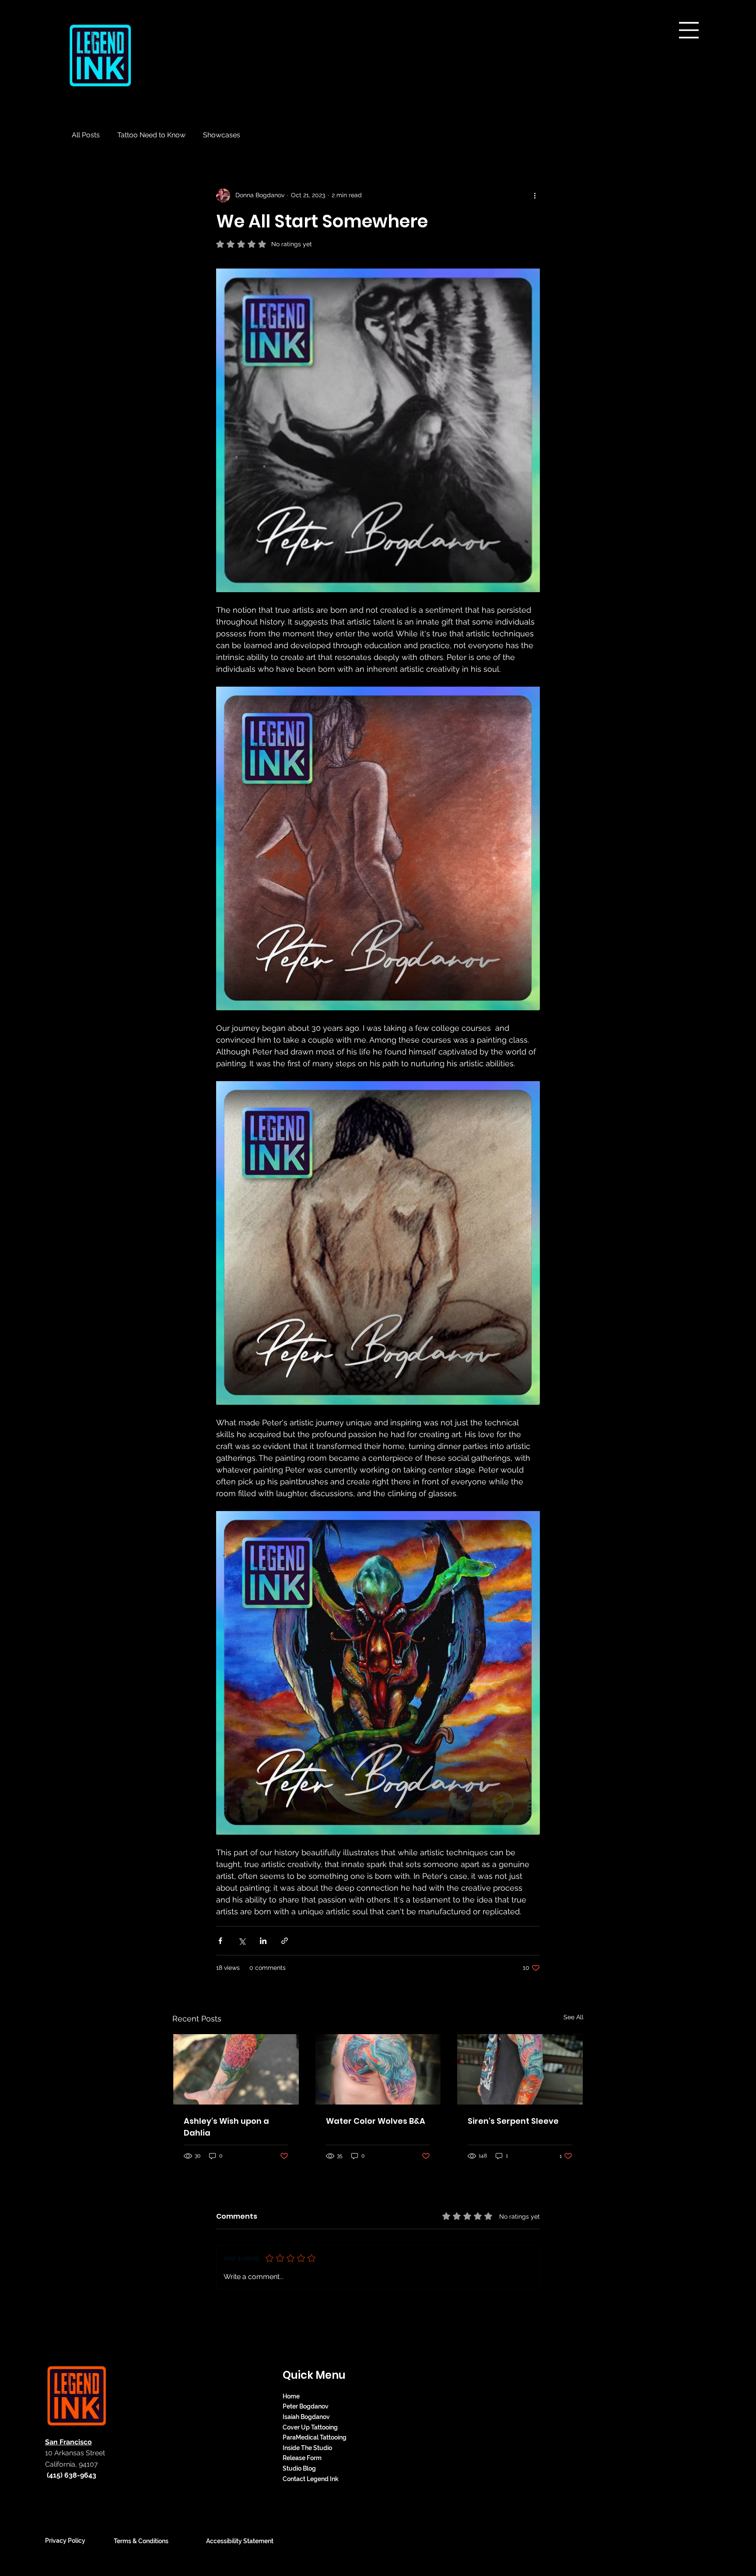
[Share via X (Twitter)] (242, 1941)
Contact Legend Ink (311, 2479)
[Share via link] (285, 1941)
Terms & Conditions (141, 2541)
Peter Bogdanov (306, 2406)
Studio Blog (299, 2468)
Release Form (302, 2458)
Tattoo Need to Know (151, 135)
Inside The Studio (307, 2448)
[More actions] (535, 195)
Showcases (222, 135)
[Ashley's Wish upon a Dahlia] (236, 2069)
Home (291, 2396)
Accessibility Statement (240, 2541)
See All (574, 2017)
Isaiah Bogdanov (306, 2417)
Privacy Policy (65, 2541)
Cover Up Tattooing (310, 2427)
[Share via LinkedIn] (263, 1941)
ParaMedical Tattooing (315, 2437)
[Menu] (689, 30)
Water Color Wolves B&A (376, 2121)
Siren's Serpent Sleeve (513, 2121)
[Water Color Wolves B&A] (378, 2069)
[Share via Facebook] (220, 1941)
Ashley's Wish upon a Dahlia (226, 2127)
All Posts (86, 135)
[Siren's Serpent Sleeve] (520, 2069)
